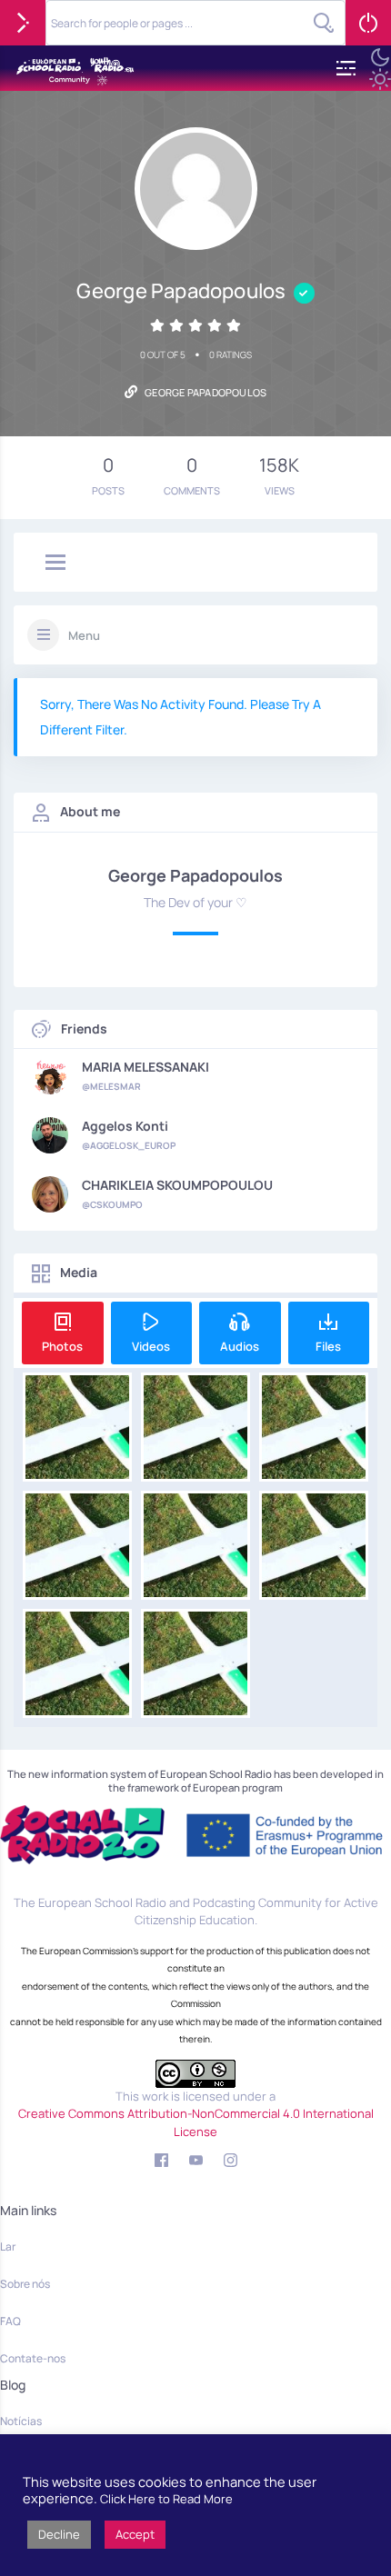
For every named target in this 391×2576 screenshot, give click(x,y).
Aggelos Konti (125, 1126)
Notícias (21, 2421)
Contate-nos (33, 2358)
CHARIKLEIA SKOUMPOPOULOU (177, 1185)
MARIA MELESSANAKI (145, 1067)
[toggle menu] (55, 564)
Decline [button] (59, 2534)
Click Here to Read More (166, 2499)
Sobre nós (25, 2284)
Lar (8, 2247)
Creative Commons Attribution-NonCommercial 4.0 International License (196, 2122)
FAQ (10, 2321)
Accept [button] (135, 2534)
